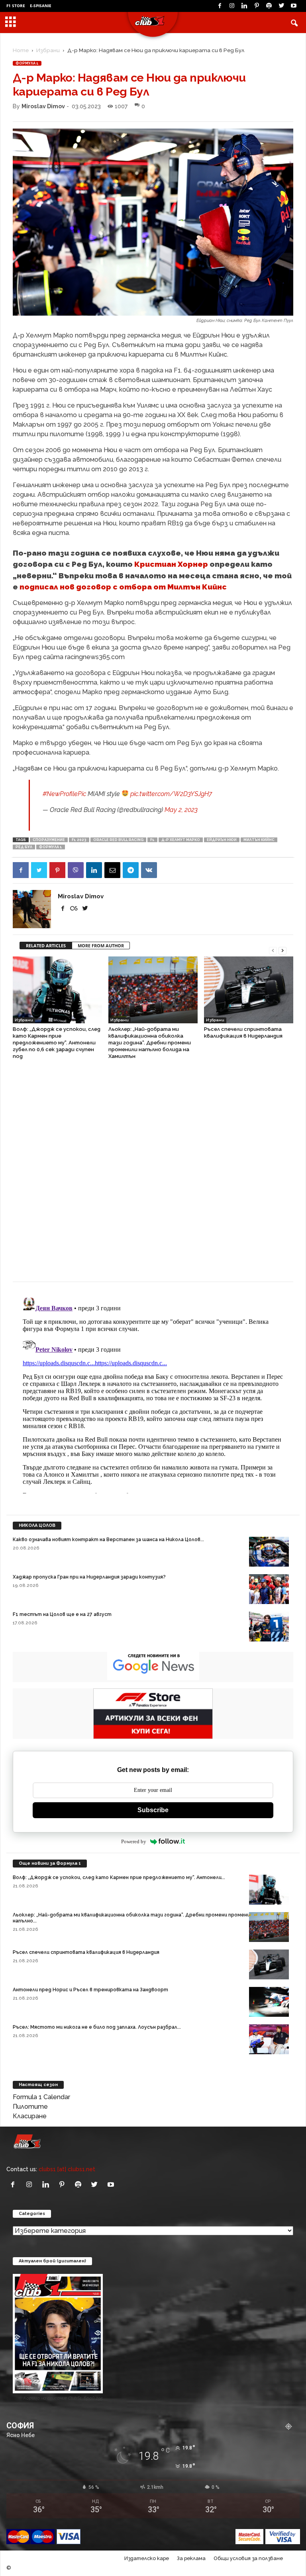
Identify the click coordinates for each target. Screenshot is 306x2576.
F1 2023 (79, 840)
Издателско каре (147, 2558)
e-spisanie (41, 6)
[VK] (149, 870)
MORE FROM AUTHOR (101, 946)
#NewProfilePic (64, 794)
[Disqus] (153, 1175)
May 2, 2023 (181, 810)
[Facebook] (220, 6)
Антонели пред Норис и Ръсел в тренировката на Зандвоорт (90, 1990)
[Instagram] (232, 6)
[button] (294, 23)
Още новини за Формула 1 (50, 1863)
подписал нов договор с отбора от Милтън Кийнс (123, 587)
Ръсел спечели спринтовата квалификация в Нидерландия (86, 1952)
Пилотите (30, 2107)
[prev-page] (273, 950)
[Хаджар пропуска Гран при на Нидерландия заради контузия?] (269, 1589)
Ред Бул (24, 847)
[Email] (112, 870)
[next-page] (282, 950)
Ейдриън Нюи (222, 840)
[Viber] (76, 870)
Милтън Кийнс (259, 840)
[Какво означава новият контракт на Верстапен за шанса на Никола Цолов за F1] (269, 1552)
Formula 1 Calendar (41, 2097)
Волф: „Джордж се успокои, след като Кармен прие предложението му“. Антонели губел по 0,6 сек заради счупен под (57, 1043)
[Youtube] (294, 6)
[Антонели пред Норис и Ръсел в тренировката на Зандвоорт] (269, 2002)
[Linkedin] (244, 6)
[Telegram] (131, 870)
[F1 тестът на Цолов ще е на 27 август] (269, 1627)
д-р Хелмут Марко (181, 840)
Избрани (48, 50)
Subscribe (153, 1810)
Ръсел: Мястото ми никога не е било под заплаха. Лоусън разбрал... (97, 2027)
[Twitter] (281, 6)
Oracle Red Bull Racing (118, 840)
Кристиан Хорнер (171, 564)
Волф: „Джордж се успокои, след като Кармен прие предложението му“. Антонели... (119, 1877)
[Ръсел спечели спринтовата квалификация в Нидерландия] (249, 990)
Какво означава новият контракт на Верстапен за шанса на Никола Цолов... (108, 1540)
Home (21, 50)
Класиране (30, 2116)
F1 (152, 840)
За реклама (191, 2558)
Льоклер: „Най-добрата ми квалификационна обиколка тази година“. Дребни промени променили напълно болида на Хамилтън (150, 1043)
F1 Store (16, 6)
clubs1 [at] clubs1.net (67, 2169)
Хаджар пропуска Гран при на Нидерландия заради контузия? (89, 1577)
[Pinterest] (257, 6)
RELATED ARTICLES (46, 946)
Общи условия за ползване (248, 2558)
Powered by (134, 1841)
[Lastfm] (75, 908)
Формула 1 (27, 63)
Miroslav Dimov (43, 106)
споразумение (49, 840)
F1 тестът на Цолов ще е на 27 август (62, 1614)
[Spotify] (269, 6)
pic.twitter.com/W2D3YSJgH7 (171, 794)
